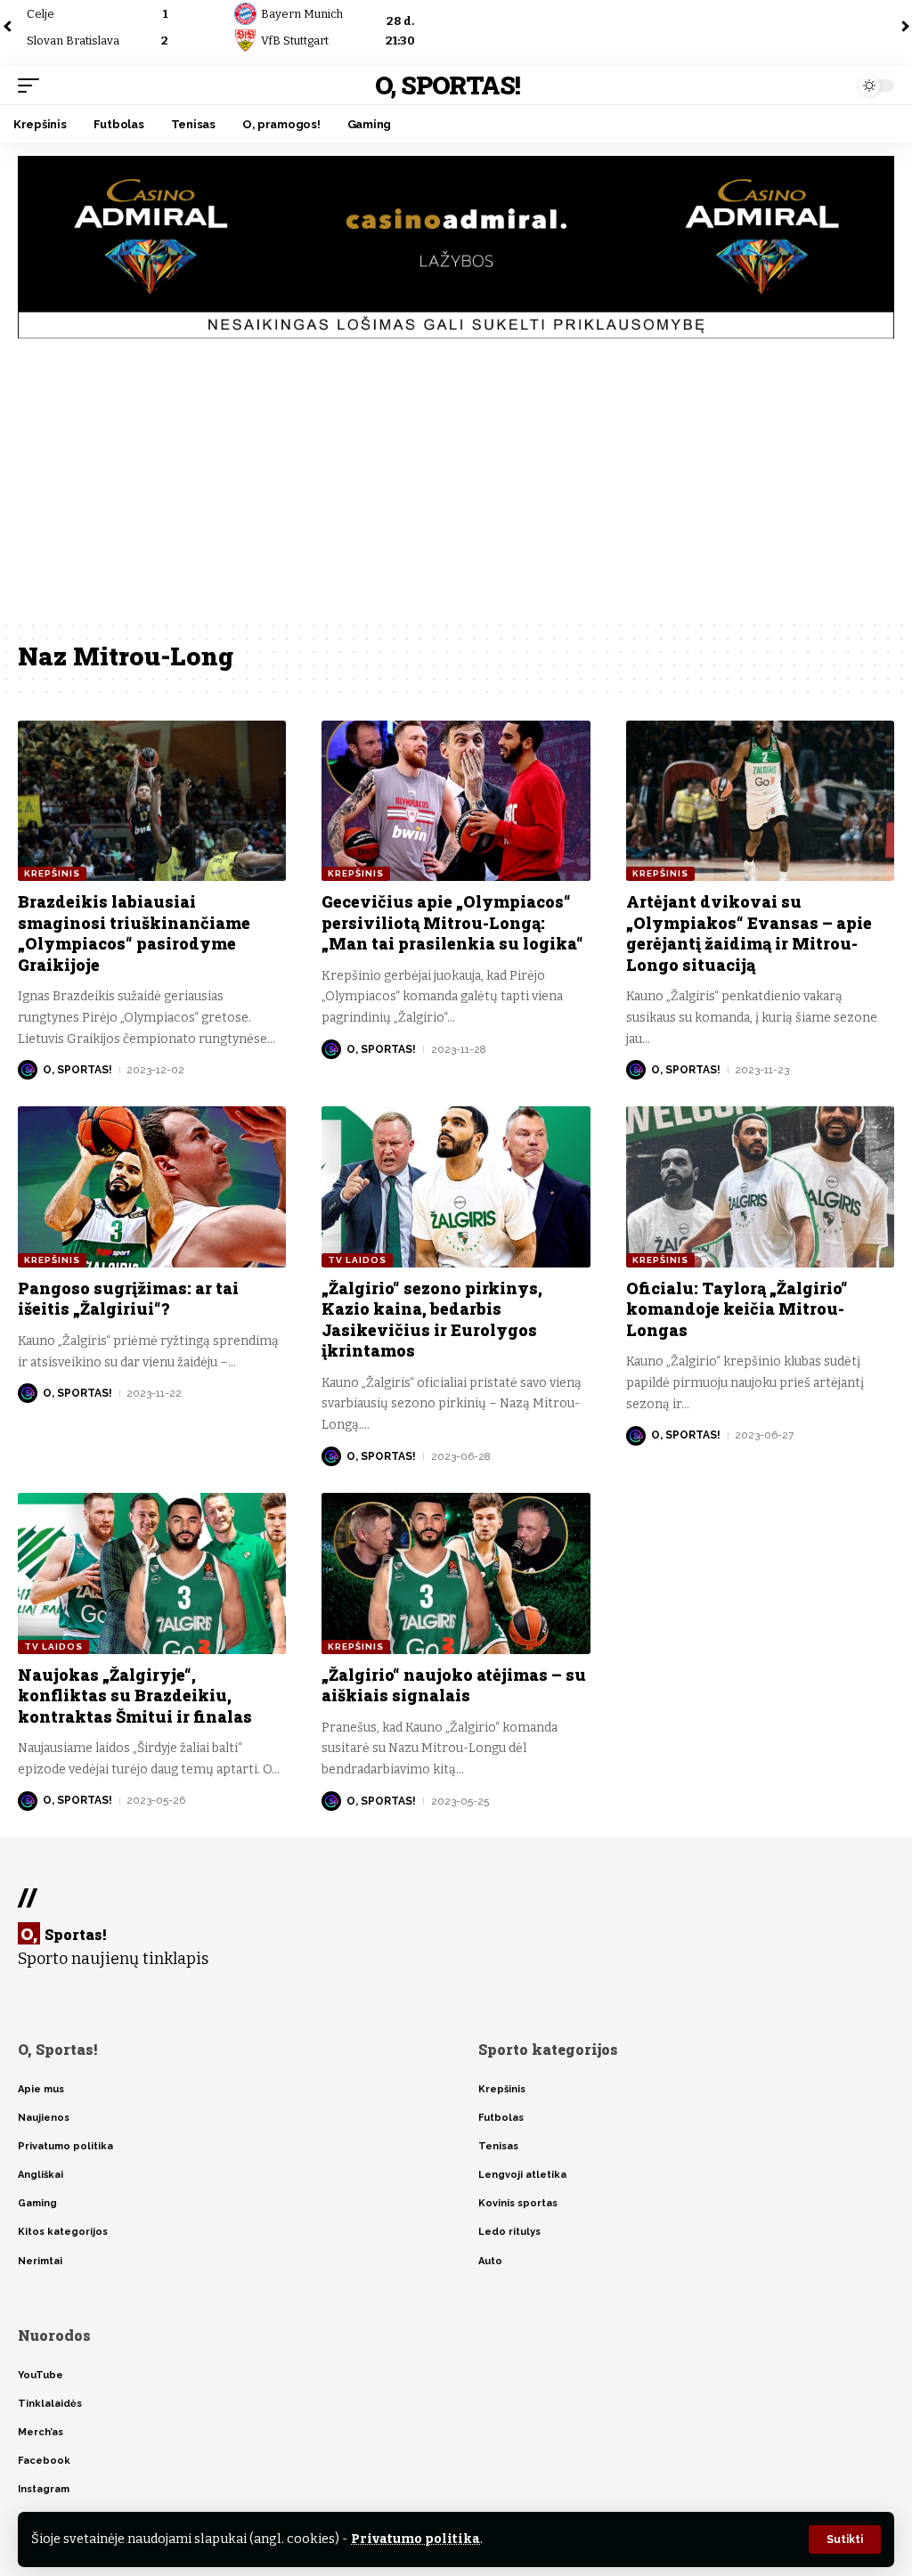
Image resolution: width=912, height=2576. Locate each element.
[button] (845, 2539)
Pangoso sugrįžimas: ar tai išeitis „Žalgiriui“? (128, 1298)
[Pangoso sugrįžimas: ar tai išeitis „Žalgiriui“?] (152, 1187)
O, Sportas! (448, 85)
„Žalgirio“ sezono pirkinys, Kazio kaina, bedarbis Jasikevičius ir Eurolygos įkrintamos (432, 1319)
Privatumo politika (415, 2539)
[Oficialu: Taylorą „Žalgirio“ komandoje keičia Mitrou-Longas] (760, 1187)
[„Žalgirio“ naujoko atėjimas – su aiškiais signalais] (456, 1573)
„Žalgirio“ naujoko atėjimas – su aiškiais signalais (454, 1685)
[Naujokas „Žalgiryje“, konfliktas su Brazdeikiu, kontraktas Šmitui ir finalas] (152, 1573)
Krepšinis (52, 873)
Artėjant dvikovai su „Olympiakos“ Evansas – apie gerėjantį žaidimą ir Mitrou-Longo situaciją (749, 933)
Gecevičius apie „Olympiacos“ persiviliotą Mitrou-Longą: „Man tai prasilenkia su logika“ (452, 922)
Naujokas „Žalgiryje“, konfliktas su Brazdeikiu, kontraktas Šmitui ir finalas (135, 1696)
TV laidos (357, 1260)
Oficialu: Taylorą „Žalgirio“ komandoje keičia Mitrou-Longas (737, 1309)
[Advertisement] (456, 485)
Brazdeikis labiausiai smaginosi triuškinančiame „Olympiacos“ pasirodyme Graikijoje (134, 933)
